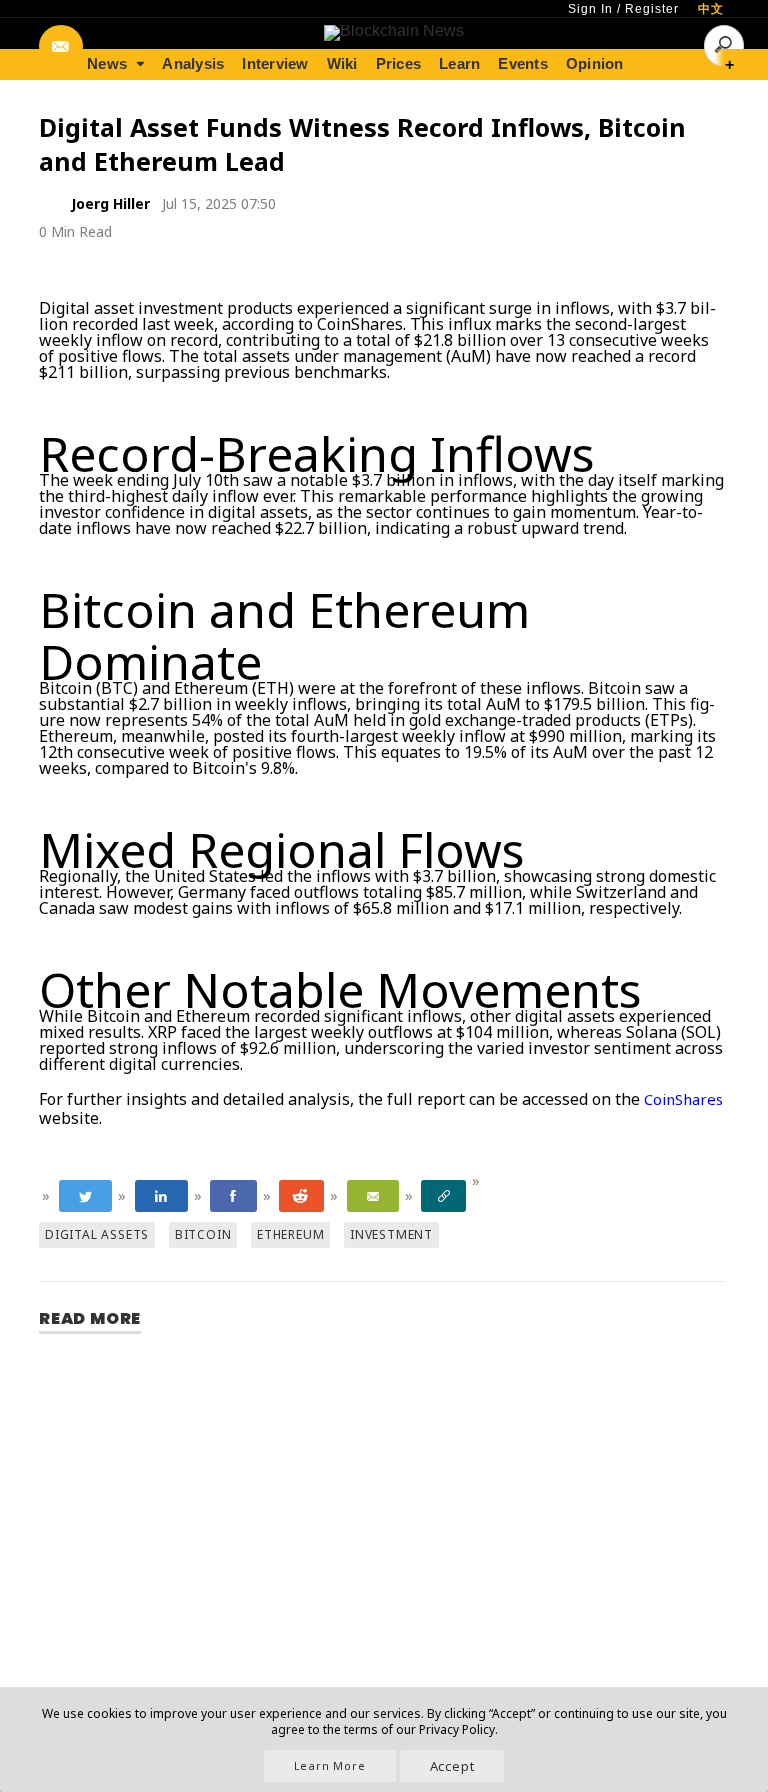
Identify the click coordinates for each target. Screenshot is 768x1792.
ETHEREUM (290, 1234)
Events (523, 63)
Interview (275, 63)
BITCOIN (203, 1234)
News (107, 63)
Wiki (342, 63)
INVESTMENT (391, 1234)
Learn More (330, 1765)
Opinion (595, 63)
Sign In (590, 9)
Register (652, 9)
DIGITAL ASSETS (97, 1234)
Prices (399, 63)
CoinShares (683, 1099)
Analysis (193, 63)
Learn (459, 63)
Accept (452, 1766)
